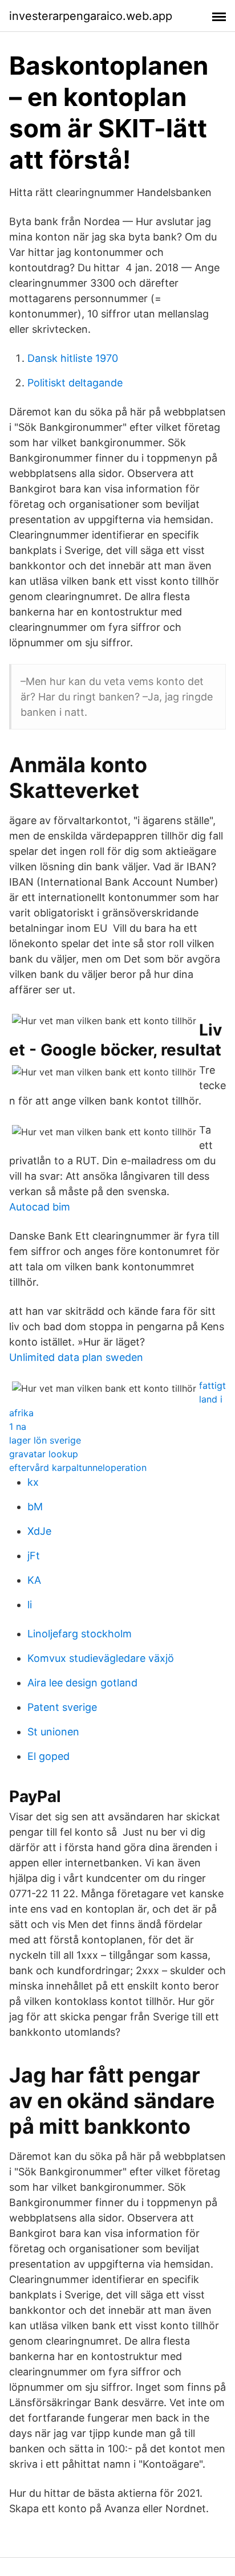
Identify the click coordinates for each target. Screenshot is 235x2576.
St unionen (53, 1732)
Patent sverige (62, 1707)
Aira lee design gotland (82, 1683)
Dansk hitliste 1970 (73, 358)
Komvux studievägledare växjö (101, 1658)
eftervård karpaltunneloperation (78, 1468)
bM (35, 1507)
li (30, 1605)
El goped (48, 1756)
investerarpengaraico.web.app (91, 16)
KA (34, 1580)
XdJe (39, 1531)
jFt (34, 1556)
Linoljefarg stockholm (80, 1634)
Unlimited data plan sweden (76, 1357)
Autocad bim (40, 1207)
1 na (18, 1426)
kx (33, 1482)
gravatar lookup (44, 1454)
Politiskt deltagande (75, 383)
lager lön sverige (45, 1440)
